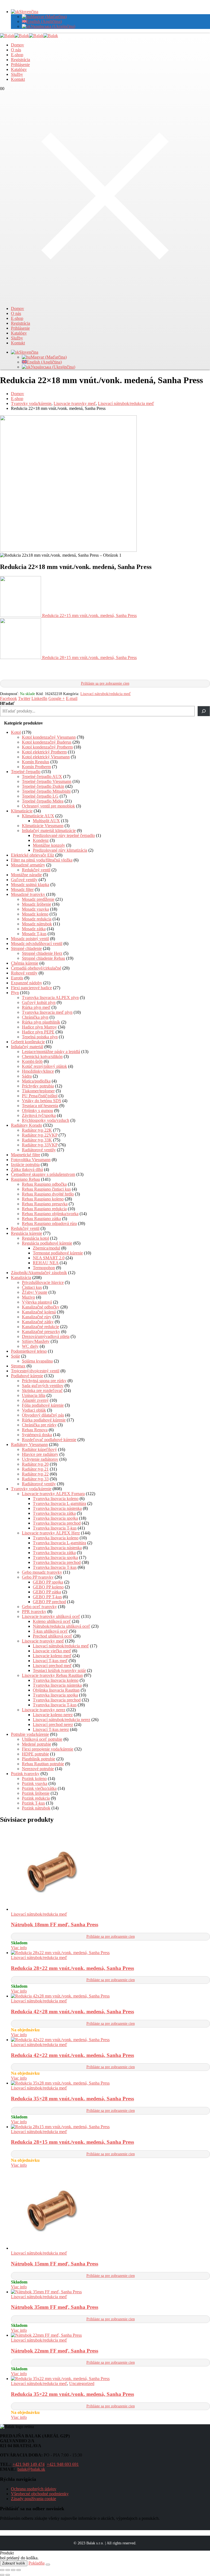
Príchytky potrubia (38, 1086)
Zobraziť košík (14, 2563)
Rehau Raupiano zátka (41, 1219)
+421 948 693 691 (63, 2464)
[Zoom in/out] (2, 2570)
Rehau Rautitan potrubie (43, 1764)
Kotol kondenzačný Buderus (47, 742)
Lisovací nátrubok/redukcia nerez (62, 1720)
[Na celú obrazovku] (8, 2570)
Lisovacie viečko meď (52, 1651)
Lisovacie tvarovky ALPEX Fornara (53, 1494)
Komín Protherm (36, 767)
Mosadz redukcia (37, 919)
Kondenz (41, 840)
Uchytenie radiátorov (40, 1459)
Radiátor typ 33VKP (40, 1145)
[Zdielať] (13, 2570)
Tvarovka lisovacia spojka (55, 1518)
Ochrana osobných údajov (34, 2489)
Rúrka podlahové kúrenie (44, 1420)
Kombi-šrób (32, 1061)
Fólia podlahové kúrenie (43, 1405)
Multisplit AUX (46, 821)
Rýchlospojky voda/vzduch (46, 1120)
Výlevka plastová (37, 1302)
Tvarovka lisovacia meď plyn (47, 1012)
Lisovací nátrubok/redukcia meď (106, 694)
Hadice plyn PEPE (38, 1032)
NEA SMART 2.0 (49, 1258)
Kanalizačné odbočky (41, 1307)
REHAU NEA (46, 1263)
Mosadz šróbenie (37, 904)
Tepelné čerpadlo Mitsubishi (46, 791)
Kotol (16, 732)
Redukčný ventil (36, 870)
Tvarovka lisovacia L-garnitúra (59, 1503)
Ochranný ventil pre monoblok (48, 806)
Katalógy (19, 69)
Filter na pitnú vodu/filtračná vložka (42, 860)
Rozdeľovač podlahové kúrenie (49, 1440)
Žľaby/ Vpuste (35, 1292)
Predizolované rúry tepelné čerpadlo (64, 835)
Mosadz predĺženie (38, 899)
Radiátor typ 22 (35, 1474)
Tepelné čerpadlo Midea (43, 801)
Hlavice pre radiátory (40, 1454)
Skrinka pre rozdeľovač (42, 1390)
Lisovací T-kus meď (50, 1661)
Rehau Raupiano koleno (43, 1199)
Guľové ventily (24, 880)
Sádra (27, 1076)
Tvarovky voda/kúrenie (31, 1489)
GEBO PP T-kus (47, 1597)
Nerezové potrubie (38, 1769)
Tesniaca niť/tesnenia (40, 1106)
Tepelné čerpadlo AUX (42, 776)
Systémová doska (37, 1435)
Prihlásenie (20, 65)
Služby (17, 74)
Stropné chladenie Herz (42, 953)
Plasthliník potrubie (39, 1759)
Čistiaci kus (32, 1287)
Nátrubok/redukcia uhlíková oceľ (62, 1626)
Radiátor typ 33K (37, 1140)
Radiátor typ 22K (37, 1130)
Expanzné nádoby (27, 983)
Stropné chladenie (26, 948)
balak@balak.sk (31, 2469)
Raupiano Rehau (25, 1179)
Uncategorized (82, 2383)
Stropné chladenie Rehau (43, 958)
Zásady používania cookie (33, 2499)
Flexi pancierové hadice (31, 988)
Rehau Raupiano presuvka (45, 1204)
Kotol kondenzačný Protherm (47, 747)
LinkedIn (39, 698)
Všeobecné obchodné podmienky (40, 2494)
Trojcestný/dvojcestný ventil (35, 1371)
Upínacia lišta (34, 1395)
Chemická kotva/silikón (42, 1056)
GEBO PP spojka (48, 1582)
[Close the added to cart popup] (48, 2565)
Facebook (8, 698)
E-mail (72, 698)
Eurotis (17, 978)
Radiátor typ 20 (35, 1464)
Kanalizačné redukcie (40, 1327)
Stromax (18, 1366)
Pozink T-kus (33, 1803)
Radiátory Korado (27, 1125)
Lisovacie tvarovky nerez (44, 1710)
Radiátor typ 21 (35, 1469)
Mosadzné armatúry (28, 865)
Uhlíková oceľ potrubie (42, 1739)
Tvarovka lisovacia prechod (57, 1523)
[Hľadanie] (204, 711)
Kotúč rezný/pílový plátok (44, 1066)
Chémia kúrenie (25, 963)
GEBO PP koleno (48, 1587)
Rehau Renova (35, 1430)
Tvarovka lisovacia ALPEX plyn (50, 998)
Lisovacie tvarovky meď (43, 1641)
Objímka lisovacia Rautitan (56, 1690)
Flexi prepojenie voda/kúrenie (48, 1749)
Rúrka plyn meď (36, 1007)
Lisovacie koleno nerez (53, 1715)
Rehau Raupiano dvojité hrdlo (48, 1194)
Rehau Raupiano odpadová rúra (49, 1223)
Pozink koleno (34, 1779)
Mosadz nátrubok (37, 924)
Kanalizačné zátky (38, 1322)
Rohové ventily (24, 973)
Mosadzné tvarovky (28, 894)
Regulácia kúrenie (27, 1233)
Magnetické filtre (26, 1155)
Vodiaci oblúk (34, 1410)
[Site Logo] (29, 36)
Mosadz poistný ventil (30, 939)
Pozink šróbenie (36, 1793)
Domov (17, 45)
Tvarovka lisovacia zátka (54, 1513)
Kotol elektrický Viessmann (46, 757)
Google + (57, 698)
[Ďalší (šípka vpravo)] (8, 2575)
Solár (15, 1356)
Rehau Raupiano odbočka (44, 1184)
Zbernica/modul (46, 1248)
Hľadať (7, 703)
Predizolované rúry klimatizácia (60, 850)
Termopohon (44, 1268)
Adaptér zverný (35, 1400)
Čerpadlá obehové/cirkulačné (36, 968)
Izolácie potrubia (25, 1165)
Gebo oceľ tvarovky (39, 1607)
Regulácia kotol (35, 1238)
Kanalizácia (21, 1277)
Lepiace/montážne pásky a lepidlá (51, 1052)
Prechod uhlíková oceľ (52, 1636)
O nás (16, 50)
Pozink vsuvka (35, 1783)
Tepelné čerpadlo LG (40, 796)
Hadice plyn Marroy (39, 1027)
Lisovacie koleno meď (52, 1656)
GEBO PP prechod (49, 1602)
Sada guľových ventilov (43, 1386)
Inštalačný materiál (27, 1047)
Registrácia (21, 60)
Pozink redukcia (36, 1798)
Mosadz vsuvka (35, 909)
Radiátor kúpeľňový (39, 1449)
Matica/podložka (36, 1081)
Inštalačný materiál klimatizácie (49, 831)
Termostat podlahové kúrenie (58, 1253)
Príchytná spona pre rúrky (44, 1381)
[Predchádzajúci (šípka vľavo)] (2, 2575)
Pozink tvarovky (25, 1774)
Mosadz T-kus (34, 934)
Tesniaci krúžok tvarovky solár (59, 1670)
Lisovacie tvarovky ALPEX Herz (51, 1533)
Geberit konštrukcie (28, 1042)
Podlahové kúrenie (27, 1376)
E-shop (17, 55)
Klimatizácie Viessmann (43, 826)
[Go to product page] (110, 1870)
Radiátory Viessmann (29, 1444)
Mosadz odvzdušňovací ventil (37, 943)
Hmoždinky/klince (38, 1071)
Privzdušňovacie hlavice (43, 1282)
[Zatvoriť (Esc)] (19, 2570)
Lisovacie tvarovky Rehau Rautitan (52, 1675)
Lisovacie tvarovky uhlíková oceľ (51, 1616)
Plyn (15, 993)
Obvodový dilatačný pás (43, 1415)
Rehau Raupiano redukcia (44, 1209)
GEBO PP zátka (47, 1592)
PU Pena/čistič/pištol (40, 1096)
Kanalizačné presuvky (41, 1332)
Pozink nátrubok (36, 1808)
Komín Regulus (36, 762)
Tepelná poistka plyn (40, 1037)
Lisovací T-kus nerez (51, 1729)
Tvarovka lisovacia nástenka (57, 1508)
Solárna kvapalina (37, 1361)
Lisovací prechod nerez (53, 1724)
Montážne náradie (26, 875)
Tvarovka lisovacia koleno (56, 1499)
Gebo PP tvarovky (38, 1577)
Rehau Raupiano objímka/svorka (50, 1214)
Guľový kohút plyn (39, 1002)
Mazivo (28, 1297)
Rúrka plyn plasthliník (41, 1022)
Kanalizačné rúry (37, 1317)
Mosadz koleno (35, 914)
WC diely (30, 1346)
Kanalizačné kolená (39, 1312)
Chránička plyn (35, 1017)
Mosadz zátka (34, 929)
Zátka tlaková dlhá (27, 1169)
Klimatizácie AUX (38, 816)
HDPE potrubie (35, 1754)
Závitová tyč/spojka (39, 1115)
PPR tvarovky (34, 1612)
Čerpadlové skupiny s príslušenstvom (43, 1174)
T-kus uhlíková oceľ (50, 1631)
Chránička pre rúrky (39, 1425)
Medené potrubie (37, 1744)
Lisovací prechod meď (52, 1666)
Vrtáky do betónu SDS (42, 1101)
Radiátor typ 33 (35, 1479)
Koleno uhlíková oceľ (52, 1621)
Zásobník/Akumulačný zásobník (39, 1273)
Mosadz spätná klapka (30, 885)
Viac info (19, 1948)
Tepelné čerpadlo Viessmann (47, 781)
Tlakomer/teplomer (38, 1091)
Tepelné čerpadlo (26, 772)
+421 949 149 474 (29, 2464)
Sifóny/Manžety (36, 1341)
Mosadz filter (22, 889)
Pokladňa (37, 2563)
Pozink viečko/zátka (39, 1788)
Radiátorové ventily (39, 1150)
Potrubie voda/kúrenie (30, 1734)
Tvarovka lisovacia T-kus (55, 1528)
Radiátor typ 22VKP (40, 1135)
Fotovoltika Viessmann (31, 1160)
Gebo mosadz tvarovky (42, 1572)
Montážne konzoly (49, 845)
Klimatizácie (22, 811)
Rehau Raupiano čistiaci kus (46, 1189)
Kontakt (18, 79)
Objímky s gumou (37, 1110)
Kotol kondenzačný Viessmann (49, 737)
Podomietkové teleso (29, 1351)
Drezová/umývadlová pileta (46, 1336)
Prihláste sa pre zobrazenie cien (105, 683)
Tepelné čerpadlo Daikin (43, 786)
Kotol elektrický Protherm (44, 752)
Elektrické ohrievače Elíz (33, 855)
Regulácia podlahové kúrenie (47, 1243)
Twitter (24, 698)
